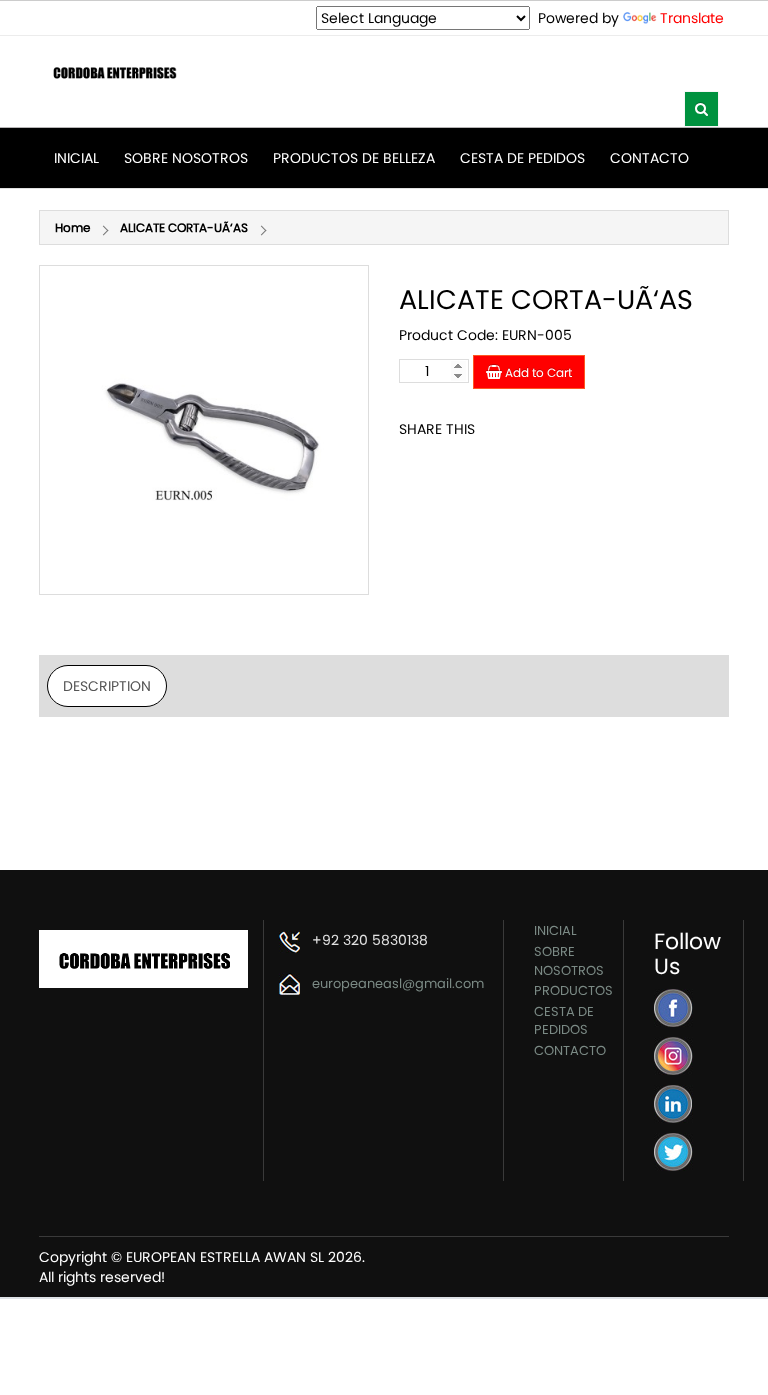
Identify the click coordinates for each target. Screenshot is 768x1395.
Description (107, 686)
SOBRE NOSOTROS (186, 158)
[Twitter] (673, 1150)
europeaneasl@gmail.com (398, 983)
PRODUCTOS (573, 990)
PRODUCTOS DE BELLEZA (354, 158)
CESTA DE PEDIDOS (522, 158)
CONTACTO (649, 158)
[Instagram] (673, 1054)
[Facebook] (673, 1006)
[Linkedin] (673, 1102)
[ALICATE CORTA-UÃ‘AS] (204, 430)
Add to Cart (537, 372)
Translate (692, 18)
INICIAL (76, 158)
